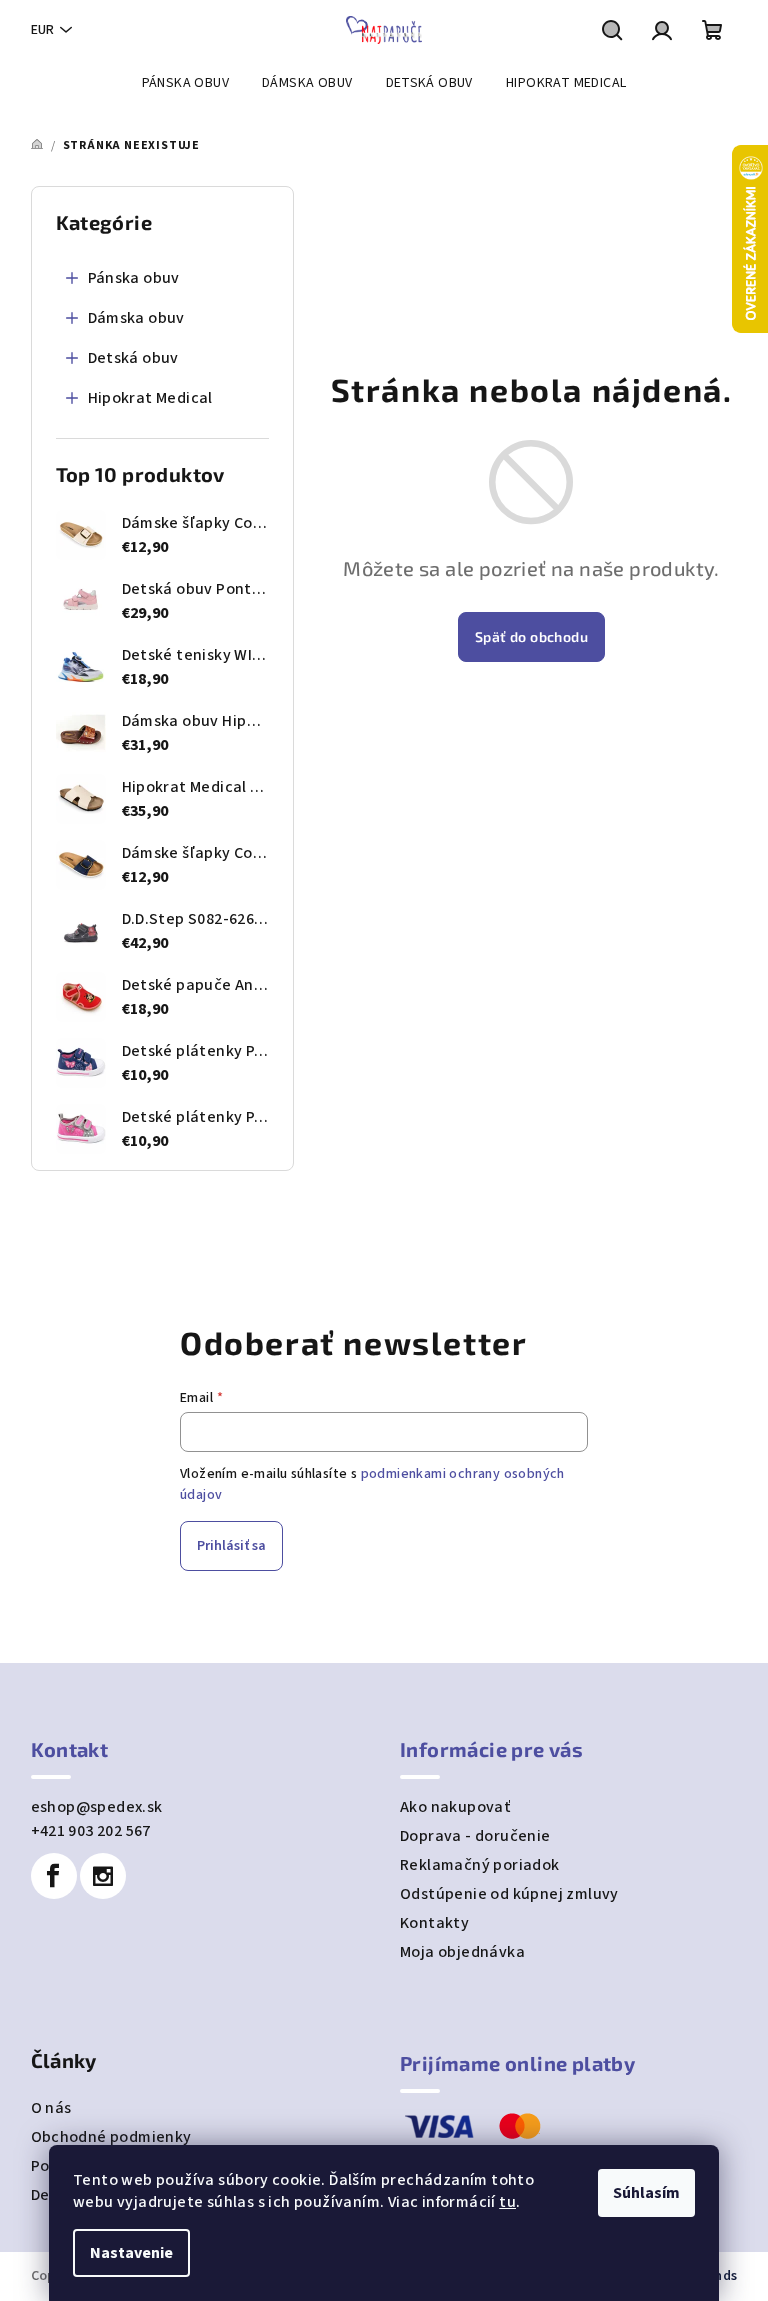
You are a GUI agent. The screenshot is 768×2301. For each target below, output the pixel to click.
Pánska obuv (134, 278)
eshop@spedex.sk (97, 1807)
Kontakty (434, 1923)
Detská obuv (133, 358)
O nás (51, 2108)
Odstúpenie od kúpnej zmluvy (509, 1894)
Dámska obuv (136, 318)
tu (507, 2202)
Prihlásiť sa (231, 1546)
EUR (42, 30)
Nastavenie (131, 2253)
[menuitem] (185, 83)
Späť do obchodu (531, 636)
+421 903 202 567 (91, 1831)
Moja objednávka (462, 1952)
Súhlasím (646, 2193)
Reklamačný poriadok (480, 1865)
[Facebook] (54, 1876)
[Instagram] (103, 1876)
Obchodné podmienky (111, 2137)
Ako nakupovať (455, 1807)
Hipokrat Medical (150, 398)
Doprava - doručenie (475, 1836)
